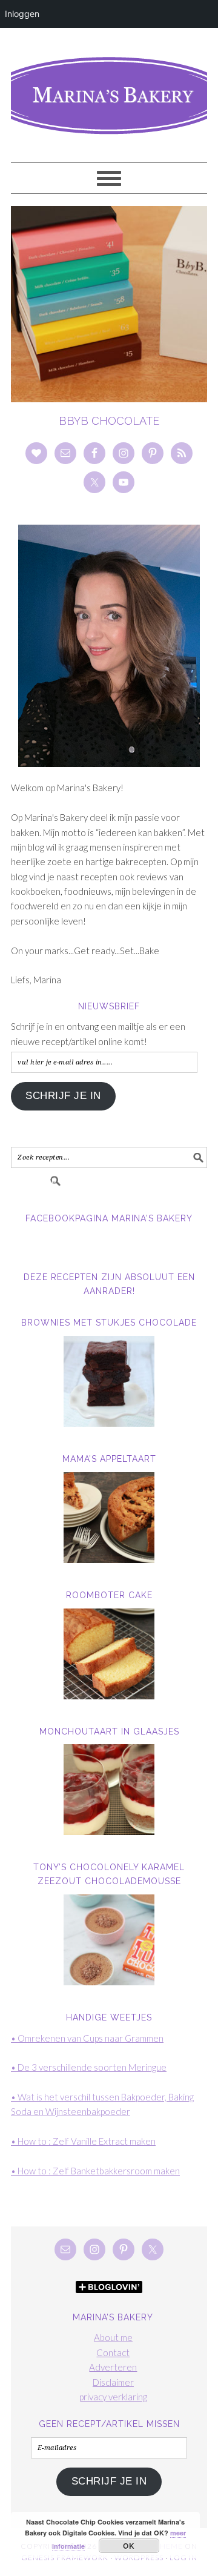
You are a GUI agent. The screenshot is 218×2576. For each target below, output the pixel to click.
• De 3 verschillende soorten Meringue (89, 2067)
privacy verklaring (113, 2397)
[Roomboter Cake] (109, 1654)
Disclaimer (113, 2382)
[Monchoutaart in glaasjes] (109, 1790)
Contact (113, 2352)
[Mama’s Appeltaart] (109, 1518)
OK (129, 2546)
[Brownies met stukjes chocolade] (109, 1381)
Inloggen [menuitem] (22, 14)
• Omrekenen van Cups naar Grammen (87, 2038)
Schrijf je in (63, 1096)
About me (113, 2337)
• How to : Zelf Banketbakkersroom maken (95, 2171)
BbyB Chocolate (109, 421)
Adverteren (113, 2367)
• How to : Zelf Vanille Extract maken (83, 2141)
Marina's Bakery (109, 90)
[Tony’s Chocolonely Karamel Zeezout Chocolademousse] (109, 1940)
